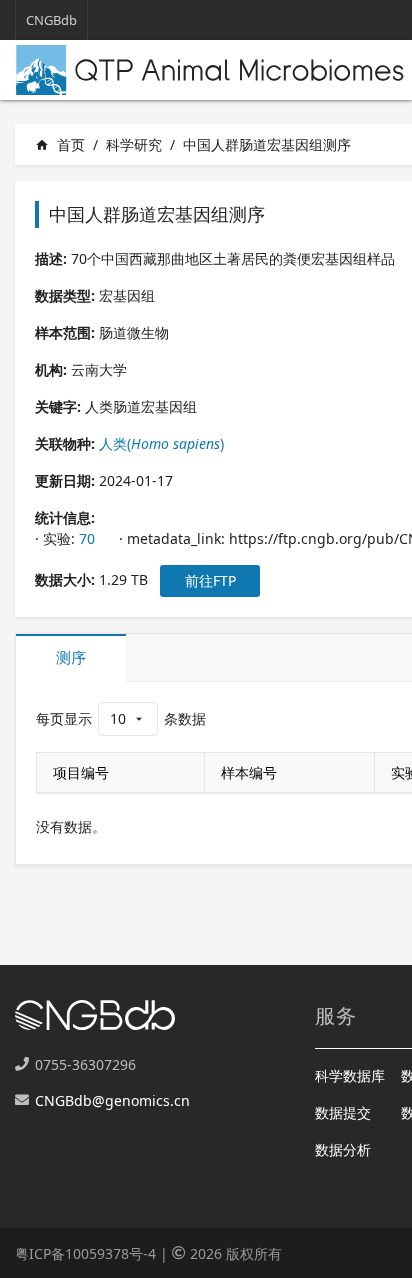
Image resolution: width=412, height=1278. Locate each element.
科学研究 (134, 144)
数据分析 (343, 1149)
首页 (60, 144)
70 (87, 538)
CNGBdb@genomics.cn (112, 1100)
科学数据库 (350, 1075)
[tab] (71, 658)
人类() (161, 443)
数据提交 (343, 1112)
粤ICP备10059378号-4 (85, 1253)
